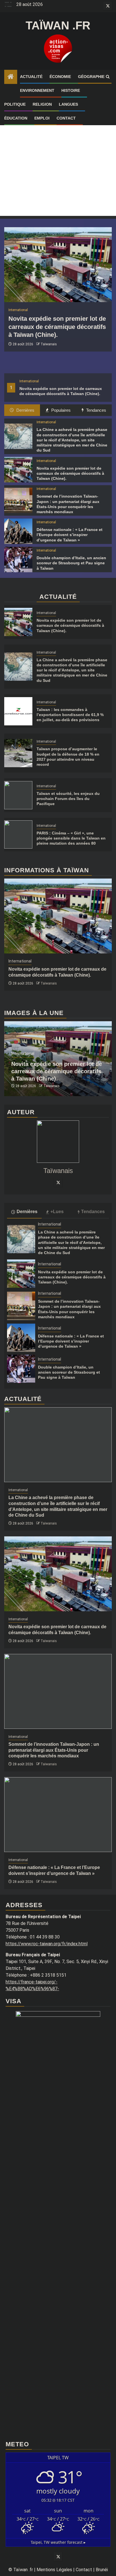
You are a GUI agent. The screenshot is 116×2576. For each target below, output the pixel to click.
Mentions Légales (54, 2570)
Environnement (37, 90)
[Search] (108, 77)
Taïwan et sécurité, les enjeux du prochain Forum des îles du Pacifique (68, 799)
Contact (66, 118)
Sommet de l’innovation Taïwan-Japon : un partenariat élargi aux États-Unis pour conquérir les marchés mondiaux (54, 1750)
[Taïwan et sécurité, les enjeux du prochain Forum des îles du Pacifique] (18, 795)
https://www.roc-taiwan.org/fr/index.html (47, 1944)
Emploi (42, 118)
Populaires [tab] (60, 410)
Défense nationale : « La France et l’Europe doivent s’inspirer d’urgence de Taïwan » (70, 535)
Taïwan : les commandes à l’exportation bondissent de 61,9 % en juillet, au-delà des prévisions (70, 715)
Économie (60, 77)
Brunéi (102, 2570)
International (29, 381)
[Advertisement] (58, 158)
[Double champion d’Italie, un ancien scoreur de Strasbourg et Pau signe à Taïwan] (18, 560)
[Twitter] (58, 1182)
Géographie (91, 77)
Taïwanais (49, 344)
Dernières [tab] (25, 410)
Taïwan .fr (58, 25)
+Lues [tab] (57, 1212)
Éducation (16, 118)
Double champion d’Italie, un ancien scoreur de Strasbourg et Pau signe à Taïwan (71, 563)
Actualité (31, 77)
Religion (42, 104)
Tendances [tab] (96, 410)
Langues (68, 104)
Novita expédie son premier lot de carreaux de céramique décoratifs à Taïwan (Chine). (57, 327)
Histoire (71, 90)
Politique (15, 104)
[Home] (11, 77)
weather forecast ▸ (58, 2542)
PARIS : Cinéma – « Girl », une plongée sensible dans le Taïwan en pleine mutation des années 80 (71, 838)
